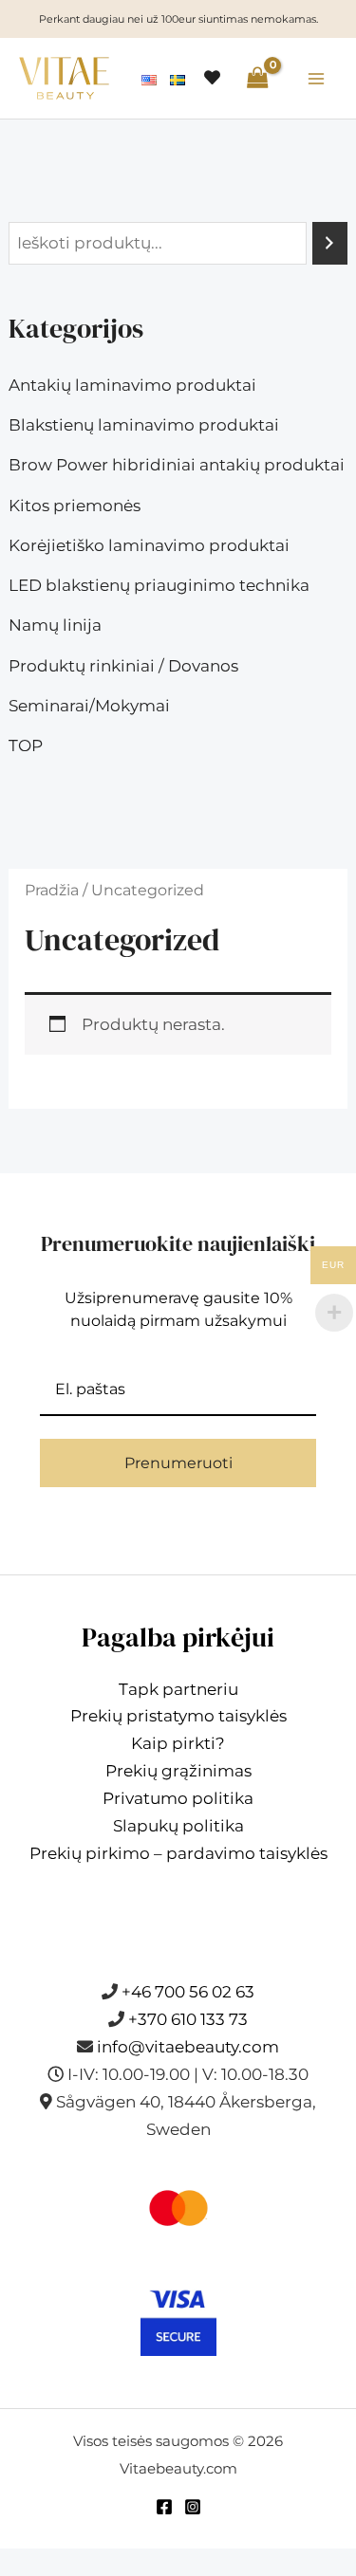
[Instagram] (193, 2507)
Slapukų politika (178, 1826)
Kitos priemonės (75, 506)
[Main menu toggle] (316, 79)
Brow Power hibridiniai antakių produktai (177, 465)
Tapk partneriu (178, 1689)
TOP (26, 745)
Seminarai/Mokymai (89, 706)
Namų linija (55, 625)
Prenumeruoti (178, 1463)
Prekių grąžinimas (178, 1771)
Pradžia (52, 890)
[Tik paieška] (330, 243)
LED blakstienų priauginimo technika (159, 585)
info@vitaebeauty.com (188, 2047)
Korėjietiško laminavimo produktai (149, 545)
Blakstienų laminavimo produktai (144, 425)
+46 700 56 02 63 (188, 1992)
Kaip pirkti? (178, 1743)
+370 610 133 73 (188, 2019)
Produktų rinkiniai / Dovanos (123, 666)
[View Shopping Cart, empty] (258, 78)
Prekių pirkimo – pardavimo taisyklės (178, 1853)
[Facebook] (164, 2507)
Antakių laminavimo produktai (132, 385)
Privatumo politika (178, 1798)
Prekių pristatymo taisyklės (178, 1716)
